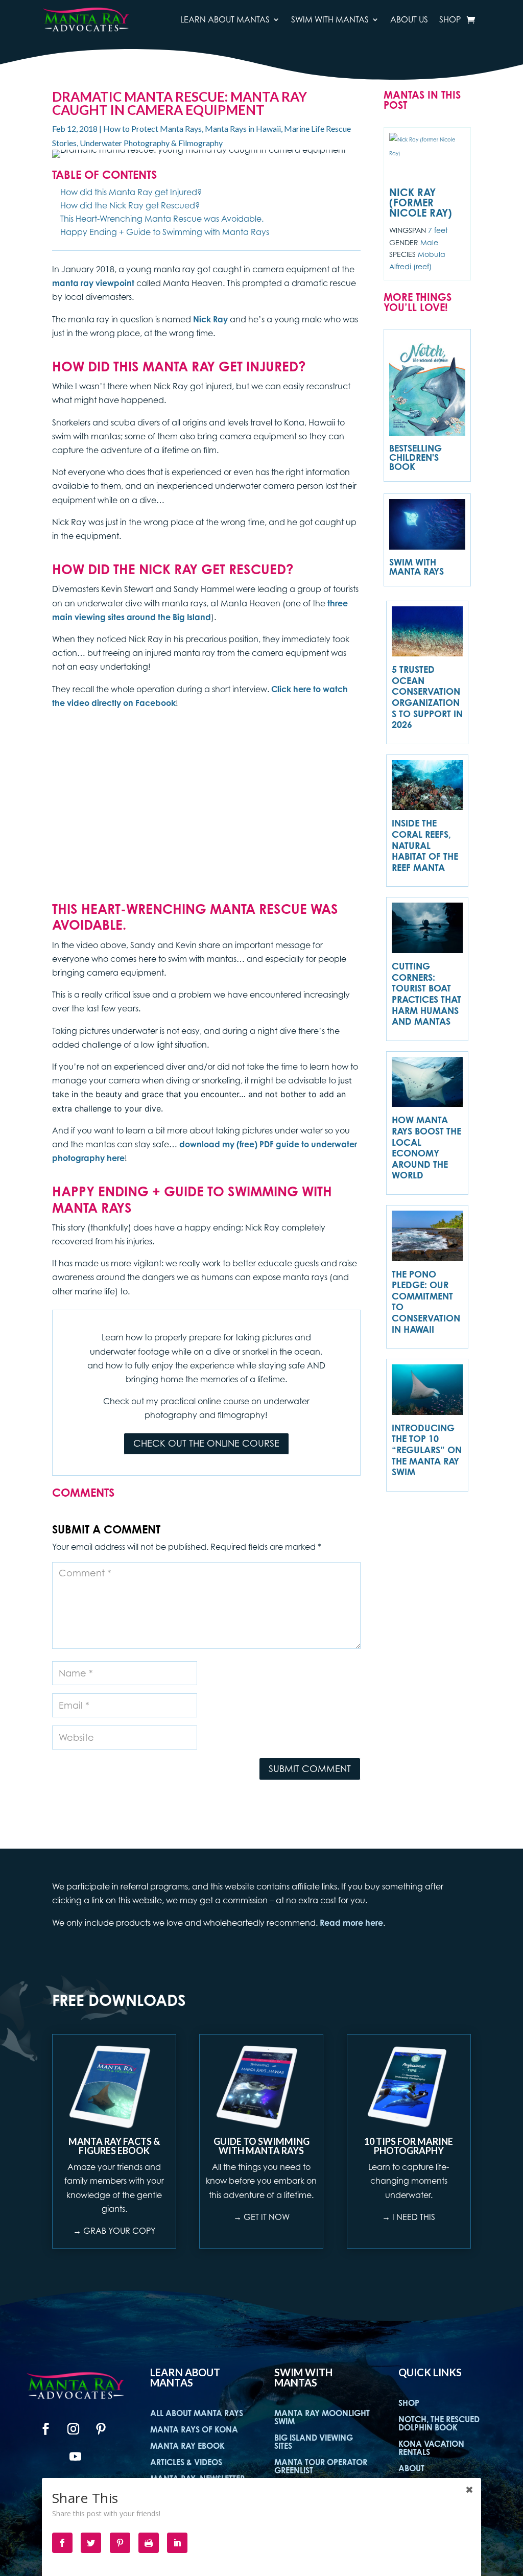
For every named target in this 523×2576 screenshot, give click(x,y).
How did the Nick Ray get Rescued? (130, 205)
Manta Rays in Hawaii (243, 128)
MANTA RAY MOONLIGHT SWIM (322, 2417)
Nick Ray (210, 319)
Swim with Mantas (330, 19)
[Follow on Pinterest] (101, 2429)
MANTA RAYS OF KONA (194, 2429)
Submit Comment (310, 1769)
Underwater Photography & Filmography (151, 143)
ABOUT (411, 2468)
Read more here (351, 1923)
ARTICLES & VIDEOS (186, 2462)
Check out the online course (206, 1443)
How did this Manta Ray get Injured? (131, 192)
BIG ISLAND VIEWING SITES (314, 2442)
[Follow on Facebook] (45, 2429)
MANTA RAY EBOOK (187, 2446)
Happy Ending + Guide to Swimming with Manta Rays (165, 232)
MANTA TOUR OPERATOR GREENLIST (321, 2466)
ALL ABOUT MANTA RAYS (197, 2413)
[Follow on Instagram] (73, 2429)
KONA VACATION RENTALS (431, 2448)
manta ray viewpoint (93, 283)
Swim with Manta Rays (417, 566)
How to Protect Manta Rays (152, 128)
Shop (450, 19)
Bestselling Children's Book (415, 457)
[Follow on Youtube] (75, 2456)
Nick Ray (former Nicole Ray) (421, 203)
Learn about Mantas (225, 19)
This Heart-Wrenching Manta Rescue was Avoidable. (162, 219)
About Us (409, 19)
